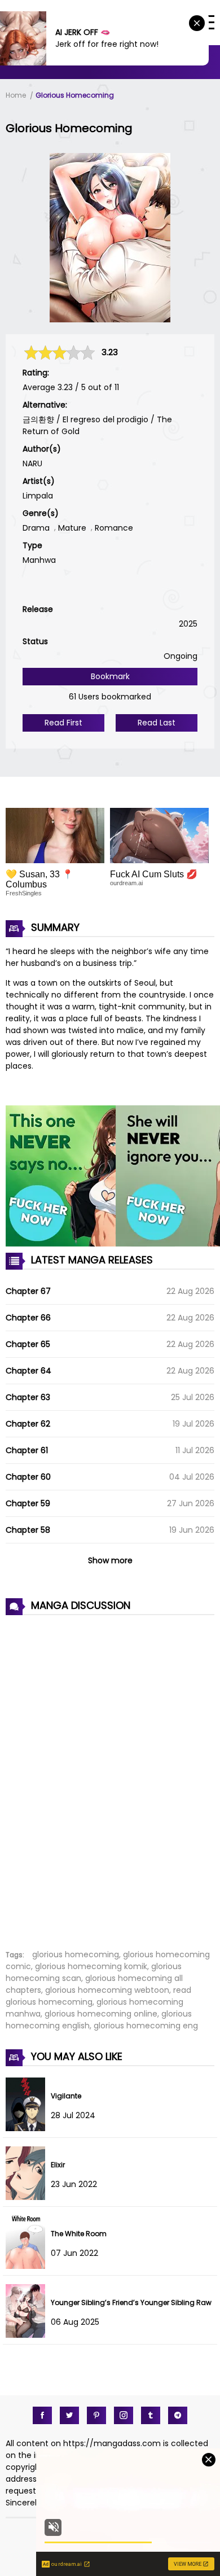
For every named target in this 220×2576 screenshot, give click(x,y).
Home (16, 95)
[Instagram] (124, 2415)
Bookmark (110, 676)
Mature (72, 528)
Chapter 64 (28, 1371)
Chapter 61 (27, 1450)
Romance (114, 528)
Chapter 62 (28, 1424)
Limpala (38, 496)
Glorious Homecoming (75, 95)
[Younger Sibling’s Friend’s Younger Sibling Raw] (28, 2335)
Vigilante (66, 2096)
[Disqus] (110, 1776)
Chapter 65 (28, 1344)
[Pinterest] (96, 2415)
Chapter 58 (28, 1530)
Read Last (157, 723)
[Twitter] (69, 2415)
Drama (36, 528)
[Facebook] (42, 2415)
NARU (32, 463)
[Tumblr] (151, 2415)
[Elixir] (28, 2197)
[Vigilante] (28, 2128)
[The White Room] (28, 2266)
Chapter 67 (28, 1291)
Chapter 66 (28, 1318)
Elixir (58, 2165)
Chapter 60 (28, 1477)
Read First (63, 723)
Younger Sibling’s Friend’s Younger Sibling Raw (131, 2302)
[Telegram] (178, 2415)
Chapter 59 (28, 1503)
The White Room (79, 2234)
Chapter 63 (28, 1397)
